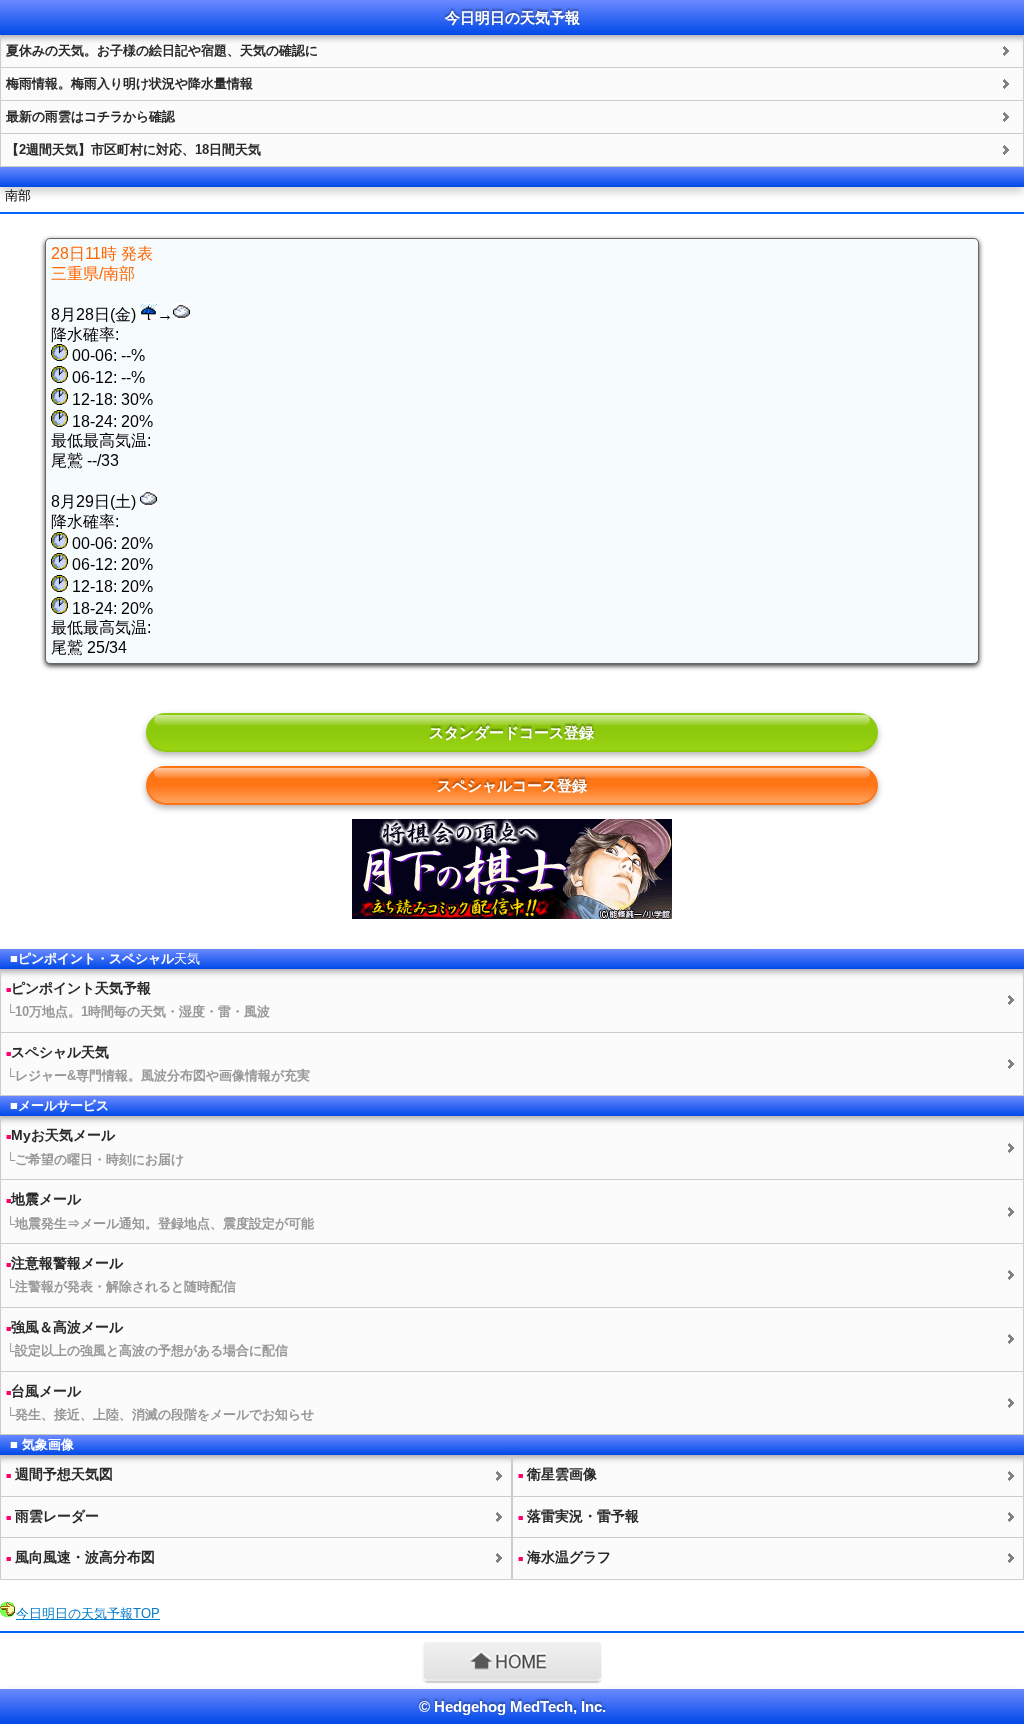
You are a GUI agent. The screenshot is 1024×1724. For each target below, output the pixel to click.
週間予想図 (59, 1474)
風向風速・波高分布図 (80, 1557)
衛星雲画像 (557, 1474)
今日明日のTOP (88, 1613)
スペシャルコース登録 (512, 785)
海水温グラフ (564, 1557)
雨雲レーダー (52, 1516)
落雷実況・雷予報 (578, 1516)
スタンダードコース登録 (511, 732)
